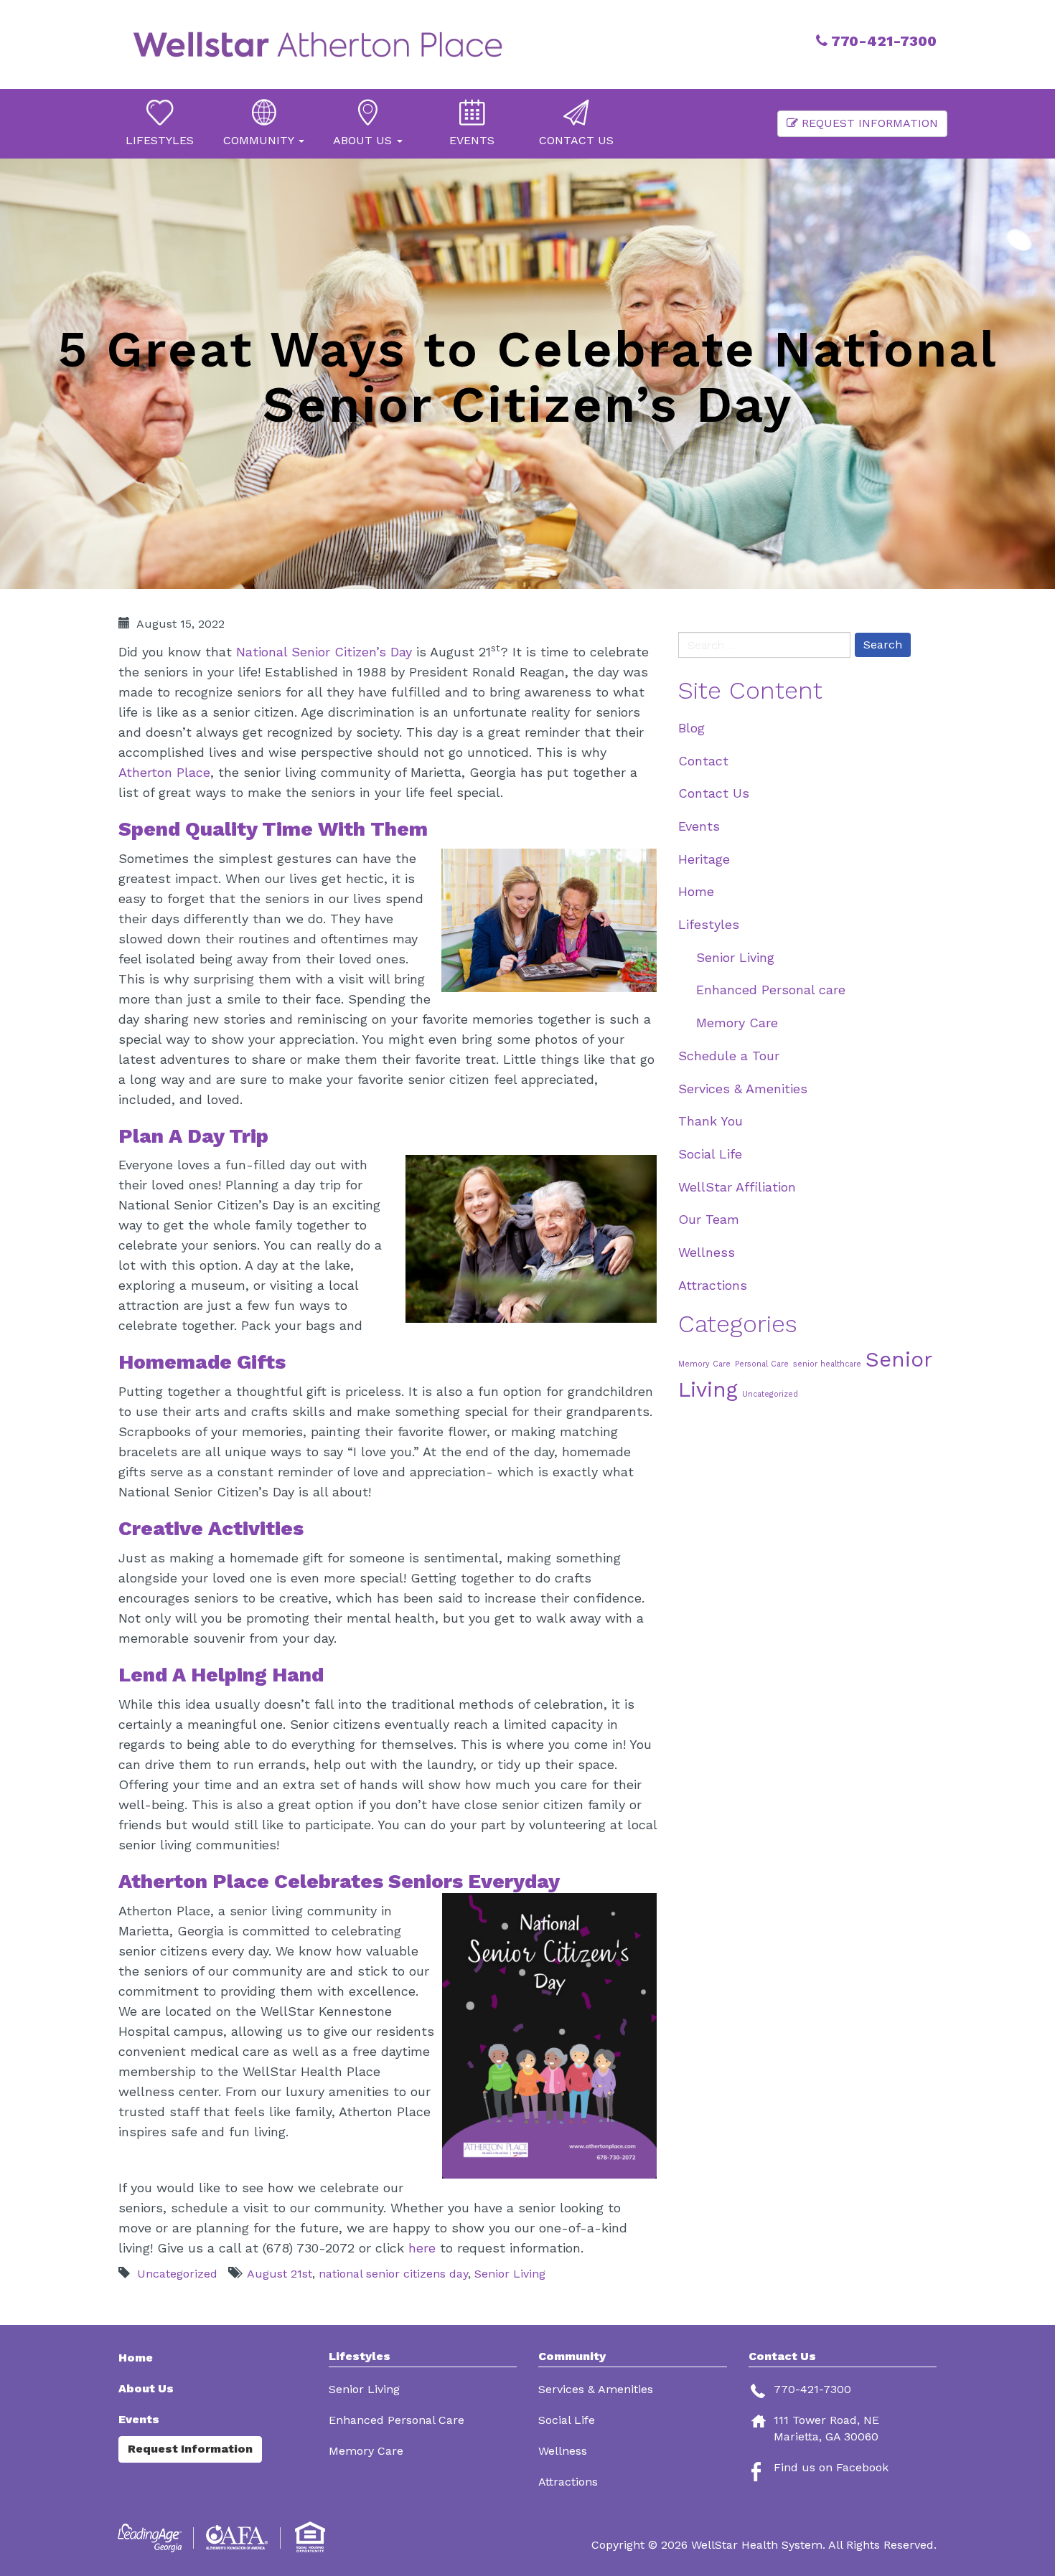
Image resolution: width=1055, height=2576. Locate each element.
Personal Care (762, 1364)
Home (696, 891)
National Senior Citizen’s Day (324, 652)
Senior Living (510, 2274)
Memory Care (737, 1023)
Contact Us (714, 793)
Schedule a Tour (729, 1056)
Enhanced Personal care (771, 990)
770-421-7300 (882, 41)
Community (572, 2356)
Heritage (704, 859)
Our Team (709, 1219)
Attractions (713, 1285)
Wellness (707, 1252)
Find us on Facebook (831, 2467)
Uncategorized (177, 2274)
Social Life (710, 1154)
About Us (146, 2388)
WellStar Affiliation (737, 1187)
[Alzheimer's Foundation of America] (239, 2538)
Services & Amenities (743, 1089)
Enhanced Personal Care (397, 2420)
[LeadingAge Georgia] (152, 2538)
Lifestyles (709, 924)
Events (699, 826)
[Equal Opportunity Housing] (312, 2538)
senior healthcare (827, 1364)
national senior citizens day (393, 2274)
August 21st (280, 2274)
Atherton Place (164, 772)
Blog (691, 728)
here (422, 2248)
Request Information (868, 123)
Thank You (711, 1121)
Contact (703, 761)
